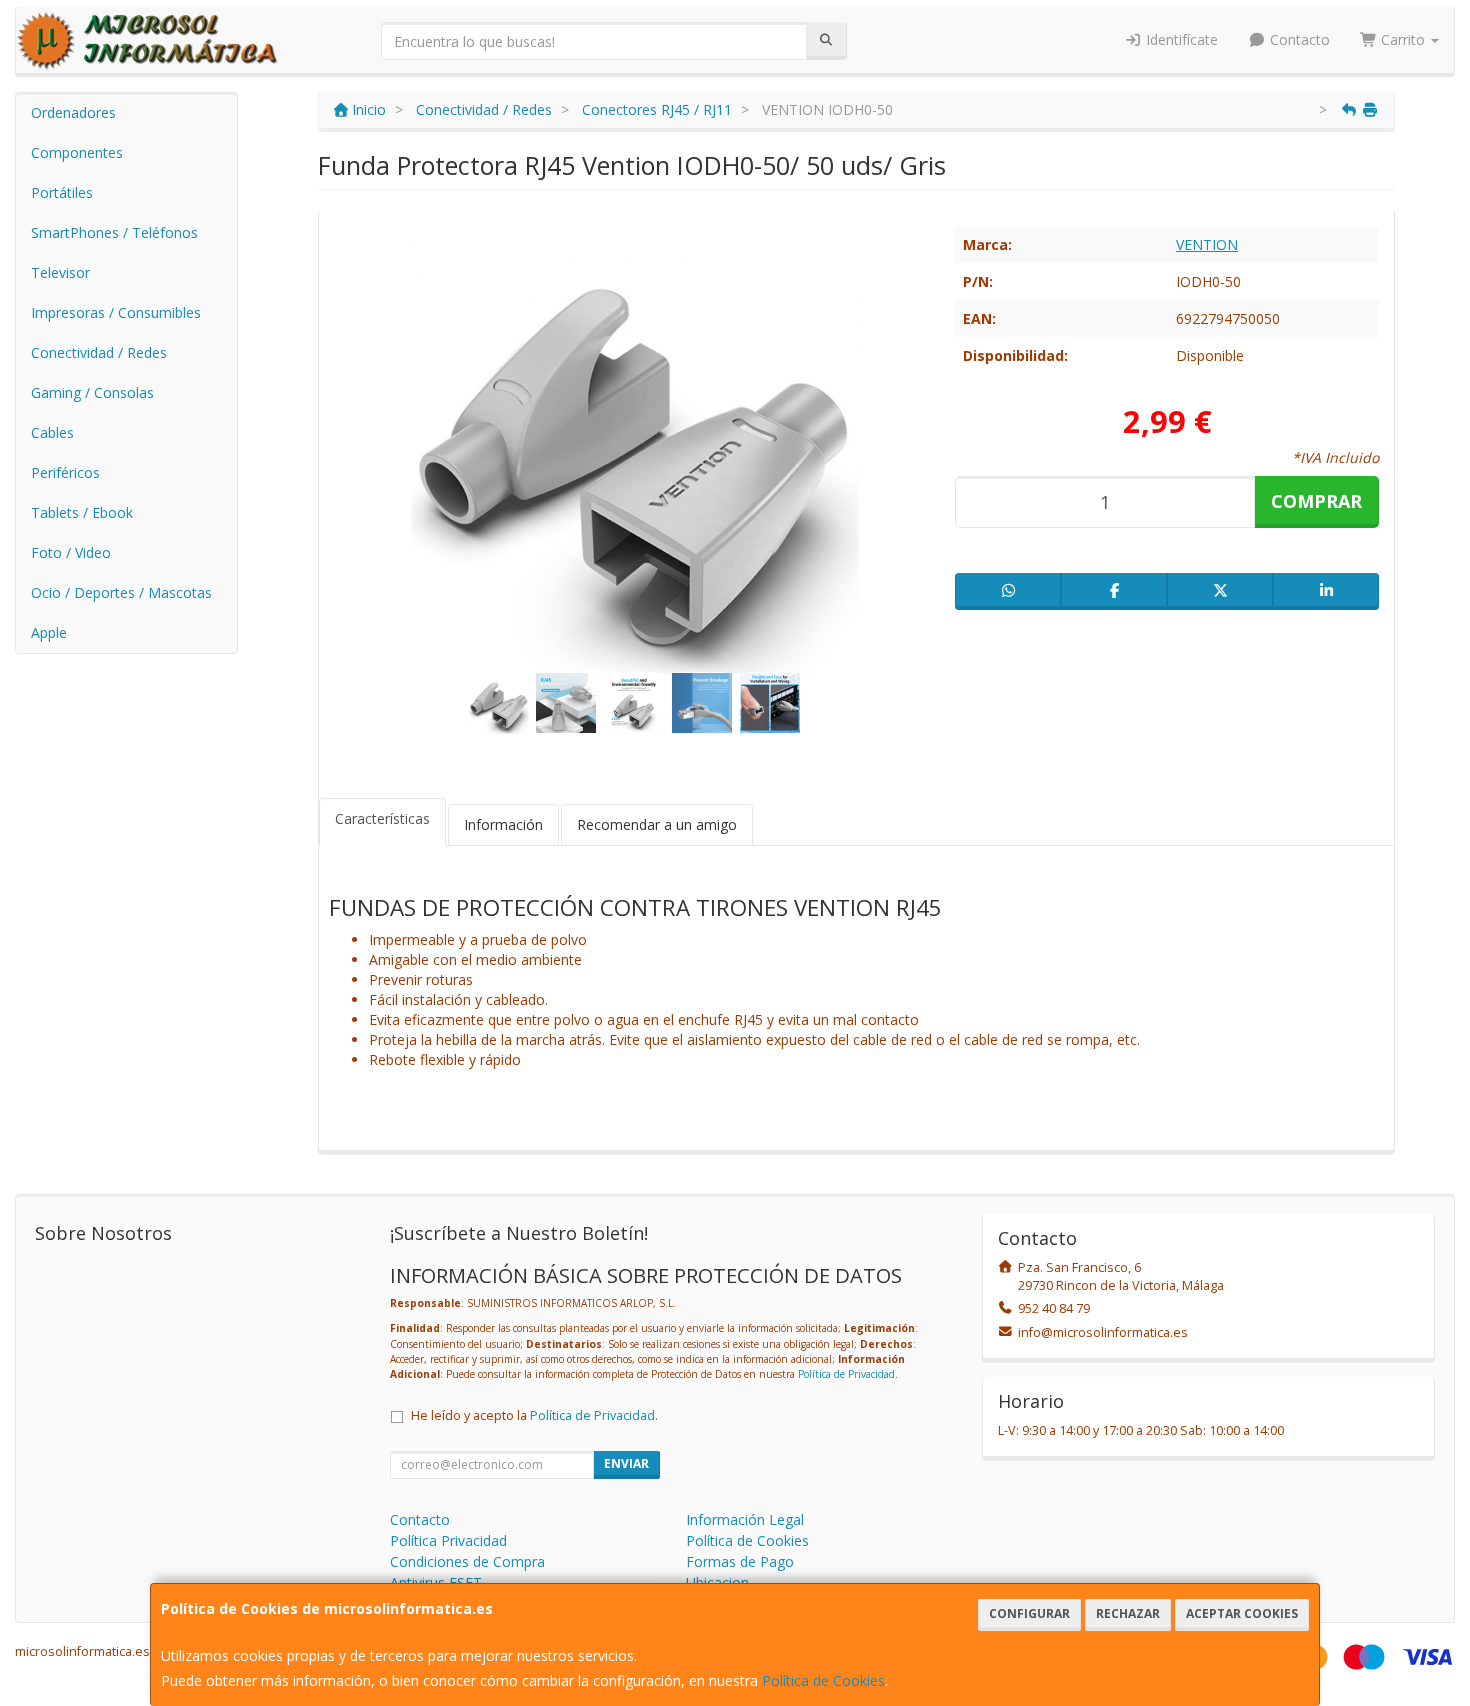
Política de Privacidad (846, 1374)
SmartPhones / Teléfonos (114, 232)
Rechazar (1128, 1613)
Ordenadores (73, 112)
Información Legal (745, 1519)
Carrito (1403, 39)
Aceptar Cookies (1242, 1613)
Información (503, 824)
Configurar (1029, 1613)
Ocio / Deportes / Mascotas (121, 592)
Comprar (1316, 501)
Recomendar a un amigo (657, 824)
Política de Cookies (823, 1680)
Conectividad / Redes (99, 352)
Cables (52, 432)
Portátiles (62, 192)
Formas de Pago (740, 1561)
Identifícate (1180, 39)
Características (382, 818)
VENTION (1207, 244)
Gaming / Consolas (92, 392)
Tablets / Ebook (82, 512)
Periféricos (65, 472)
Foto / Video (71, 552)
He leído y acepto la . (534, 1415)
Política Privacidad (448, 1540)
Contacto (1298, 39)
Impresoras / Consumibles (116, 312)
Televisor (60, 272)
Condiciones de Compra (467, 1561)
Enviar (626, 1463)
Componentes (77, 152)
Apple (49, 632)
